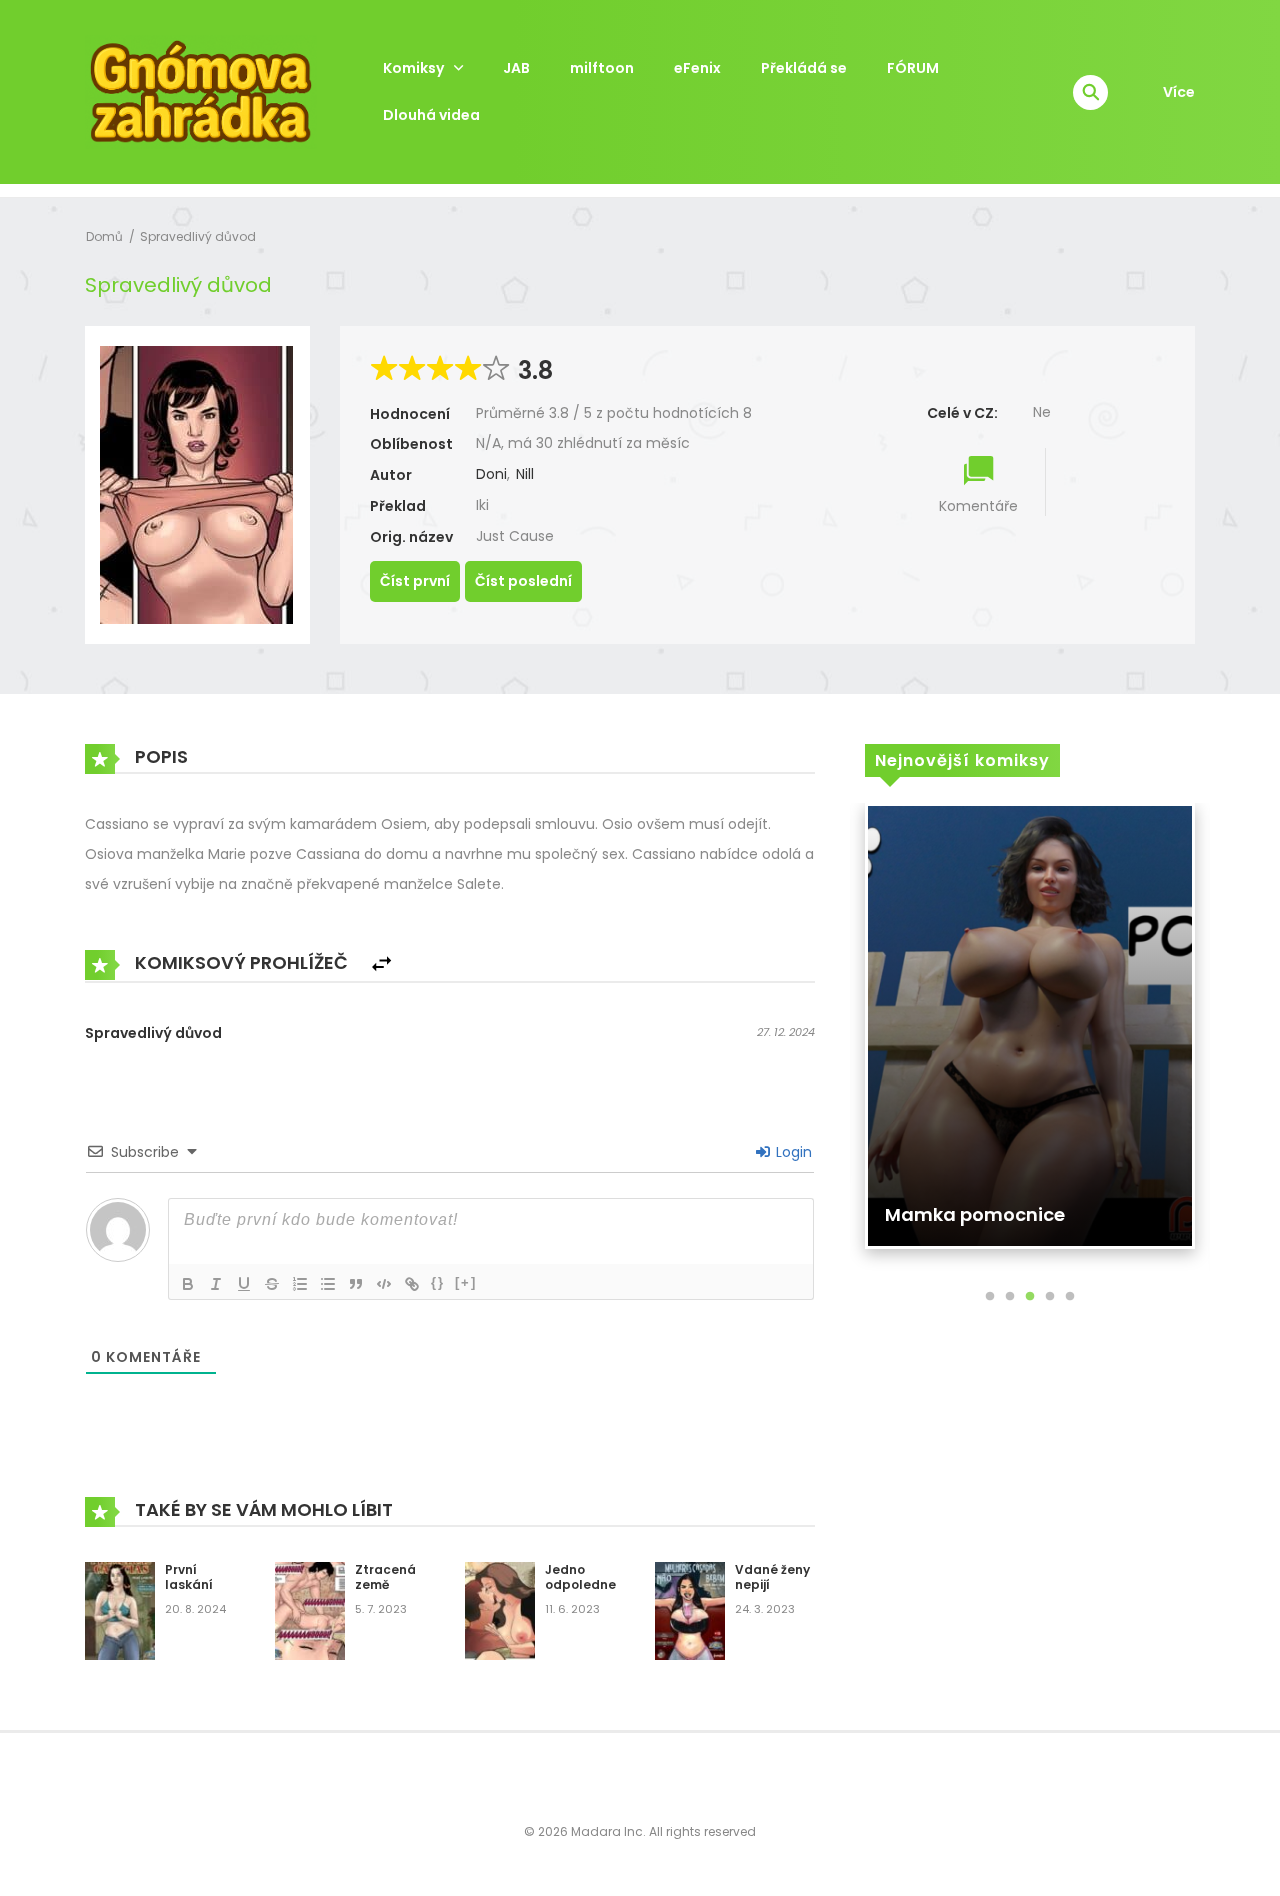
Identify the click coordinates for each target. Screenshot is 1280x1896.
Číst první (415, 581)
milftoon (602, 68)
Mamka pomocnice (975, 1214)
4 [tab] (1050, 1297)
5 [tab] (1070, 1297)
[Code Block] (384, 1284)
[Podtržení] (244, 1284)
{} (438, 1282)
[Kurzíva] (216, 1284)
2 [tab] (1010, 1297)
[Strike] (272, 1284)
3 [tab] (1030, 1297)
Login (792, 1152)
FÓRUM (913, 68)
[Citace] (356, 1284)
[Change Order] (381, 964)
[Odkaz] (412, 1284)
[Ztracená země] (310, 1610)
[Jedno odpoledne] (500, 1610)
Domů (104, 236)
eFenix (697, 68)
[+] (466, 1282)
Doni (491, 474)
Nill (525, 474)
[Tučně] (188, 1284)
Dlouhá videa (431, 115)
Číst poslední (523, 581)
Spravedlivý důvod (198, 236)
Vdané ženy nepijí (772, 1577)
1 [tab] (990, 1297)
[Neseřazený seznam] (328, 1284)
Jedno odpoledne (580, 1577)
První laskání (189, 1577)
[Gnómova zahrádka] (201, 91)
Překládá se (804, 68)
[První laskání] (120, 1610)
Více (1179, 92)
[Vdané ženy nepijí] (690, 1610)
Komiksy (413, 68)
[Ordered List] (300, 1284)
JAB (516, 68)
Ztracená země (385, 1577)
